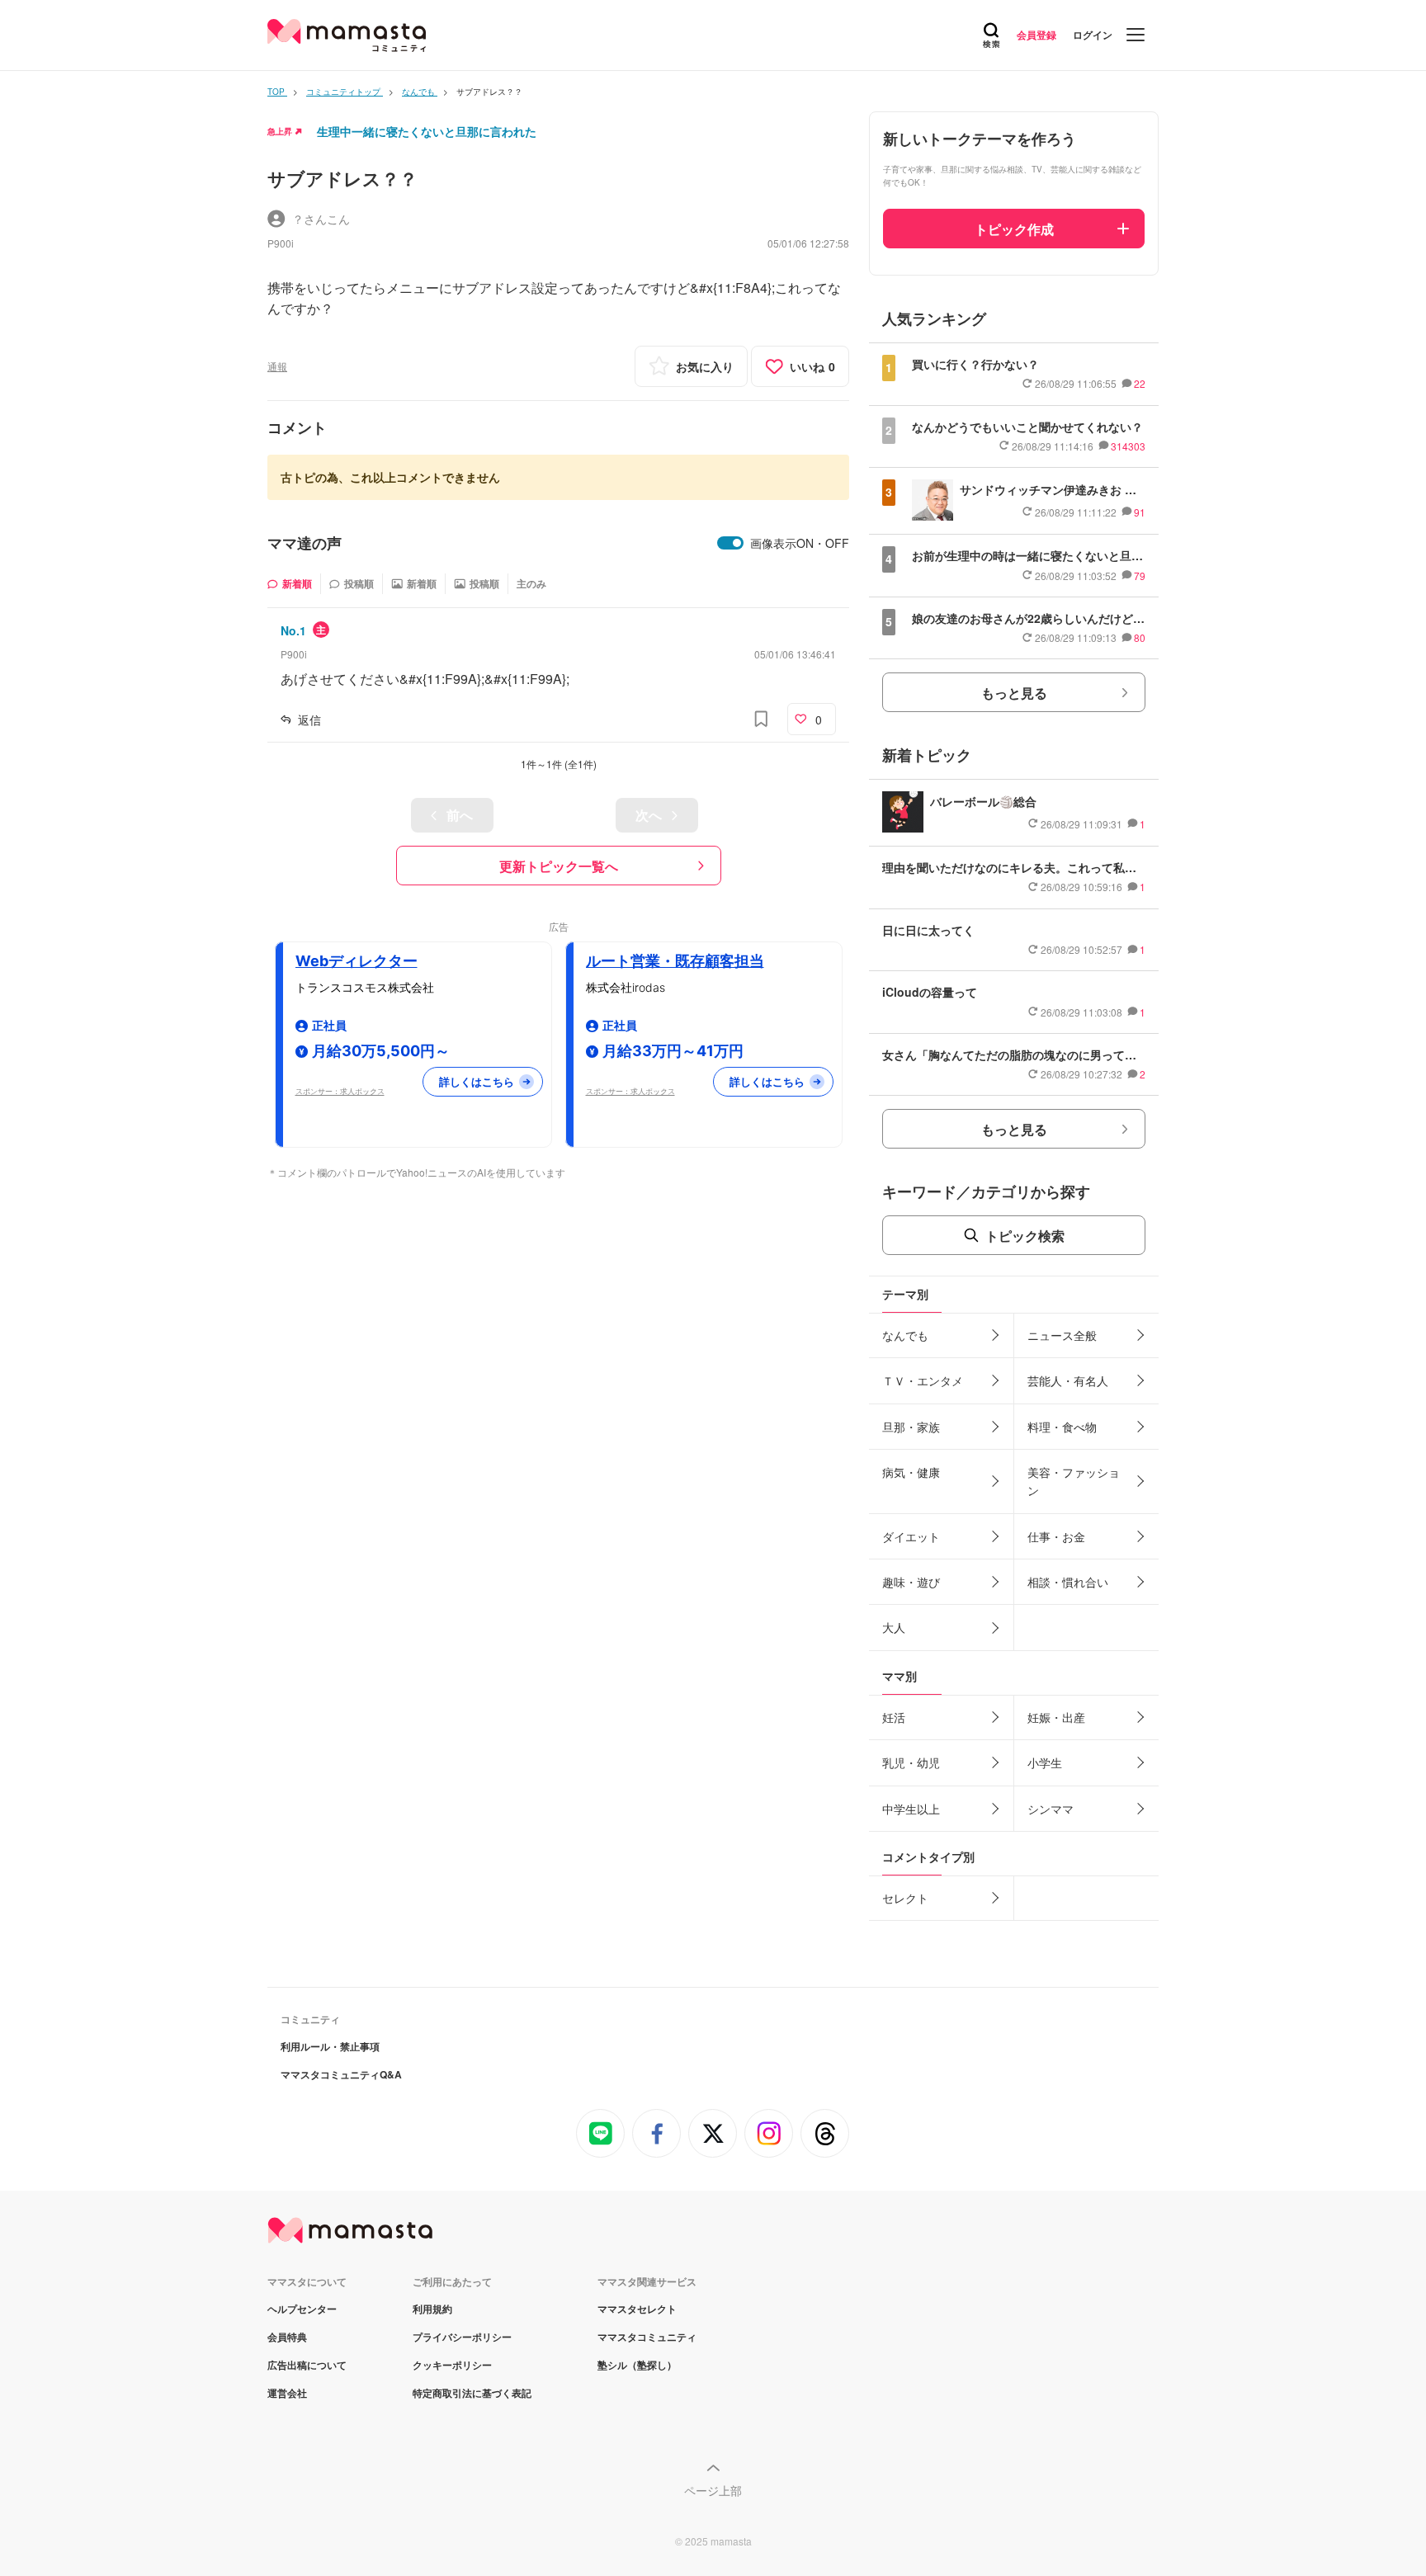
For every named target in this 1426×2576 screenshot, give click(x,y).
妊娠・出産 (1056, 1717)
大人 (894, 1627)
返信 (309, 719)
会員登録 (1036, 35)
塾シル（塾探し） (637, 2365)
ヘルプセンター (302, 2309)
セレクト (905, 1898)
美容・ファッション (1074, 1481)
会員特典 (287, 2337)
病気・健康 (911, 1472)
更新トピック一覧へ (559, 866)
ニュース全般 (1062, 1335)
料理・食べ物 (1062, 1427)
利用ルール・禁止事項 (330, 2046)
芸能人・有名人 (1068, 1380)
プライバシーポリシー (462, 2337)
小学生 (1045, 1762)
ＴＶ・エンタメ (923, 1380)
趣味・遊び (911, 1582)
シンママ (1051, 1809)
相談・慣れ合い (1068, 1582)
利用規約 (432, 2309)
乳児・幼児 (911, 1762)
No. (293, 630)
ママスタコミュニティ (647, 2337)
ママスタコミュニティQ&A (341, 2074)
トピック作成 (1014, 229)
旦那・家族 (911, 1427)
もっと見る (1014, 693)
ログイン (1093, 35)
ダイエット (911, 1536)
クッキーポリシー (452, 2365)
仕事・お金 (1056, 1536)
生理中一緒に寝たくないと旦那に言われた (427, 131)
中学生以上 (911, 1809)
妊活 (894, 1717)
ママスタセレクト (637, 2309)
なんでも (905, 1335)
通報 (277, 366)
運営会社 (287, 2393)
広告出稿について (307, 2365)
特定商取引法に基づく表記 (472, 2393)
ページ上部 (713, 2490)
